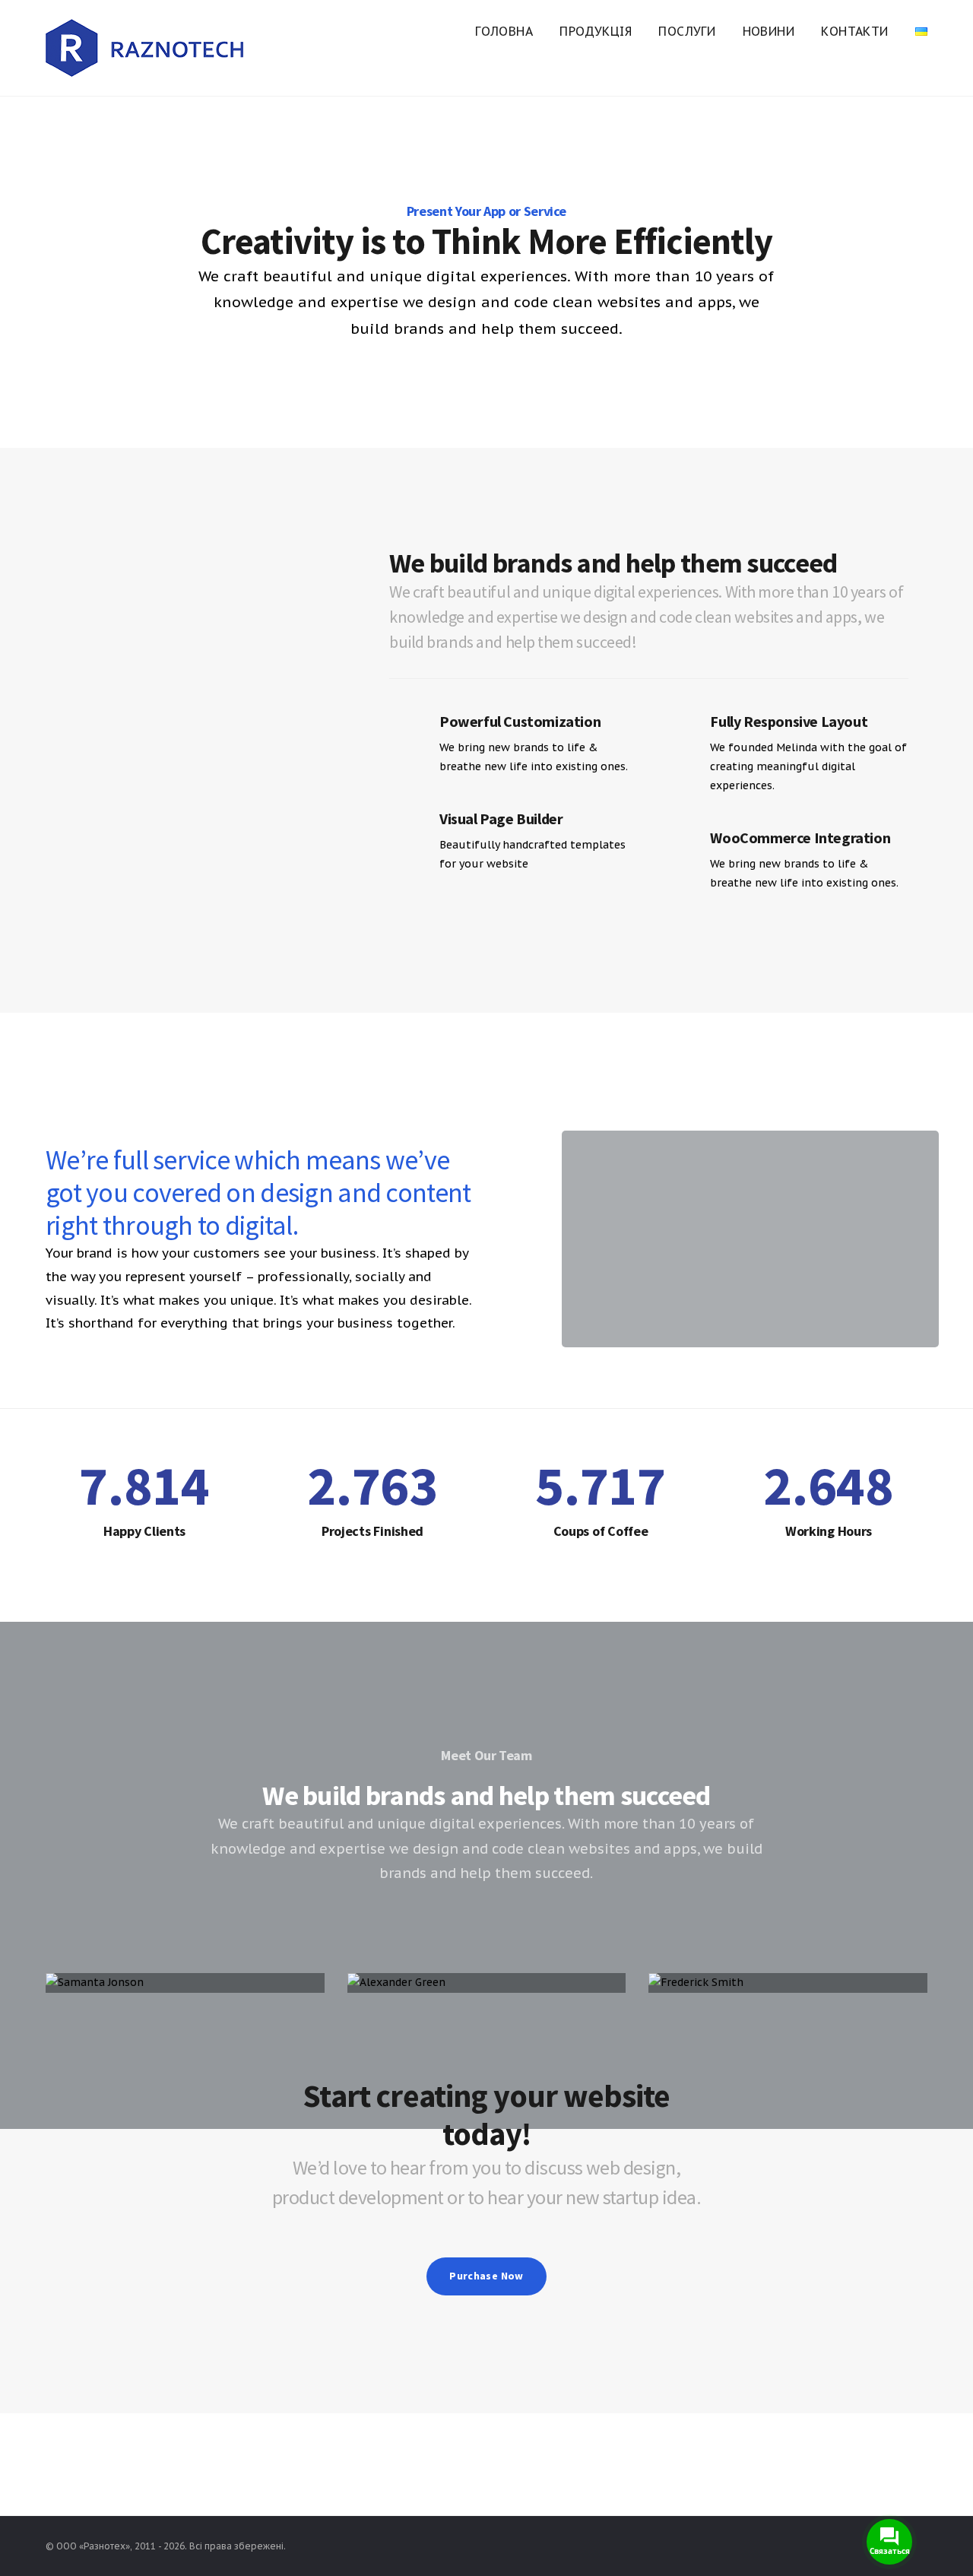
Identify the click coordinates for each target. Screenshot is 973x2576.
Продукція (596, 31)
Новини (769, 31)
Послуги (687, 31)
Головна (504, 31)
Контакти (854, 31)
